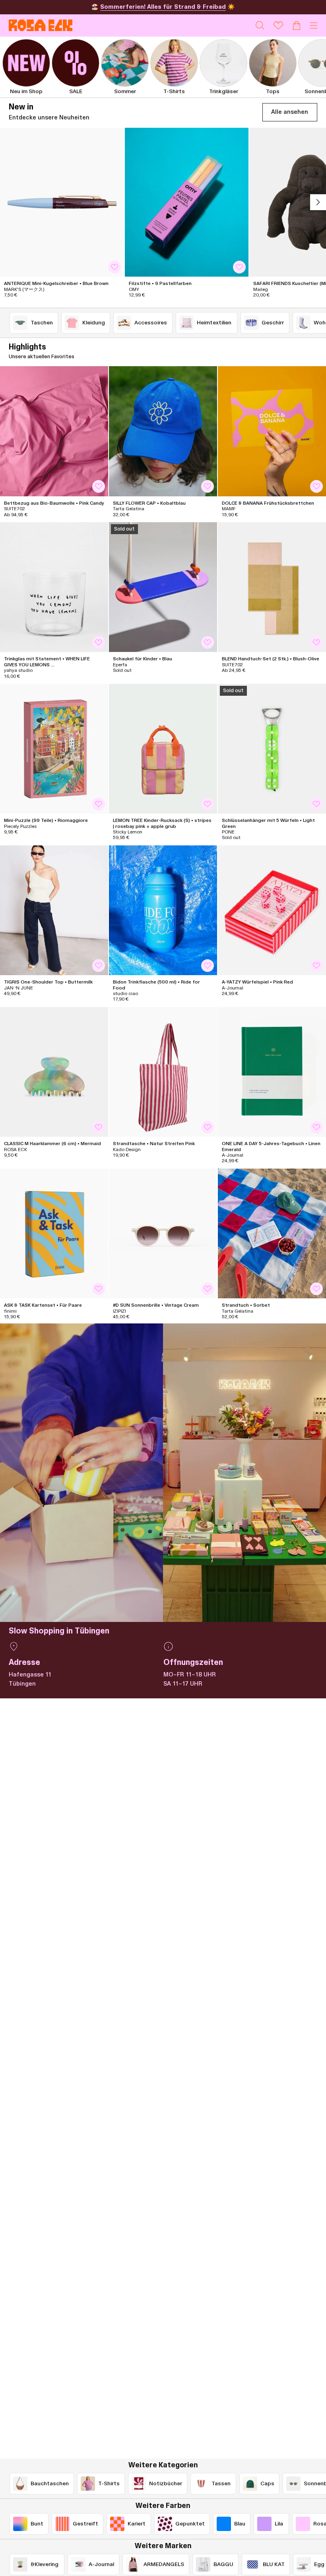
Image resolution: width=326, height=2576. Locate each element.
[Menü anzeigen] (314, 25)
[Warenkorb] (297, 25)
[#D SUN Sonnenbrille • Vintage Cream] (163, 1233)
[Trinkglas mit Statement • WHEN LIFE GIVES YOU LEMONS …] (54, 587)
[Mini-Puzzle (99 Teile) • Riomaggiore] (54, 749)
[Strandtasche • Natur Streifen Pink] (163, 1072)
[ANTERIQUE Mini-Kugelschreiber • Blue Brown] (62, 202)
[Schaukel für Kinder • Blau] (163, 587)
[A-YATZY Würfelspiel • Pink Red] (272, 910)
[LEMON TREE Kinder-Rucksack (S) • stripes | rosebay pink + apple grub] (163, 749)
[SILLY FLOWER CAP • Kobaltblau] (163, 431)
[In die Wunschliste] (114, 267)
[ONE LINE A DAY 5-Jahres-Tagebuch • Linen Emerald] (272, 1072)
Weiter (318, 202)
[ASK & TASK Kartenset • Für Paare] (54, 1233)
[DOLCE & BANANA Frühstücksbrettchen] (272, 431)
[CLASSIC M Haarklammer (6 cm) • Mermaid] (54, 1072)
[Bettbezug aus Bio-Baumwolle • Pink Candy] (54, 431)
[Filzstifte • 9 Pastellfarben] (187, 202)
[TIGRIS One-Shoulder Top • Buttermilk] (54, 910)
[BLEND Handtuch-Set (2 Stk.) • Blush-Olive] (272, 587)
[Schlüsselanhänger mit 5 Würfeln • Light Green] (272, 749)
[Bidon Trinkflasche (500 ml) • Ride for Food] (163, 910)
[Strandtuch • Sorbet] (272, 1233)
